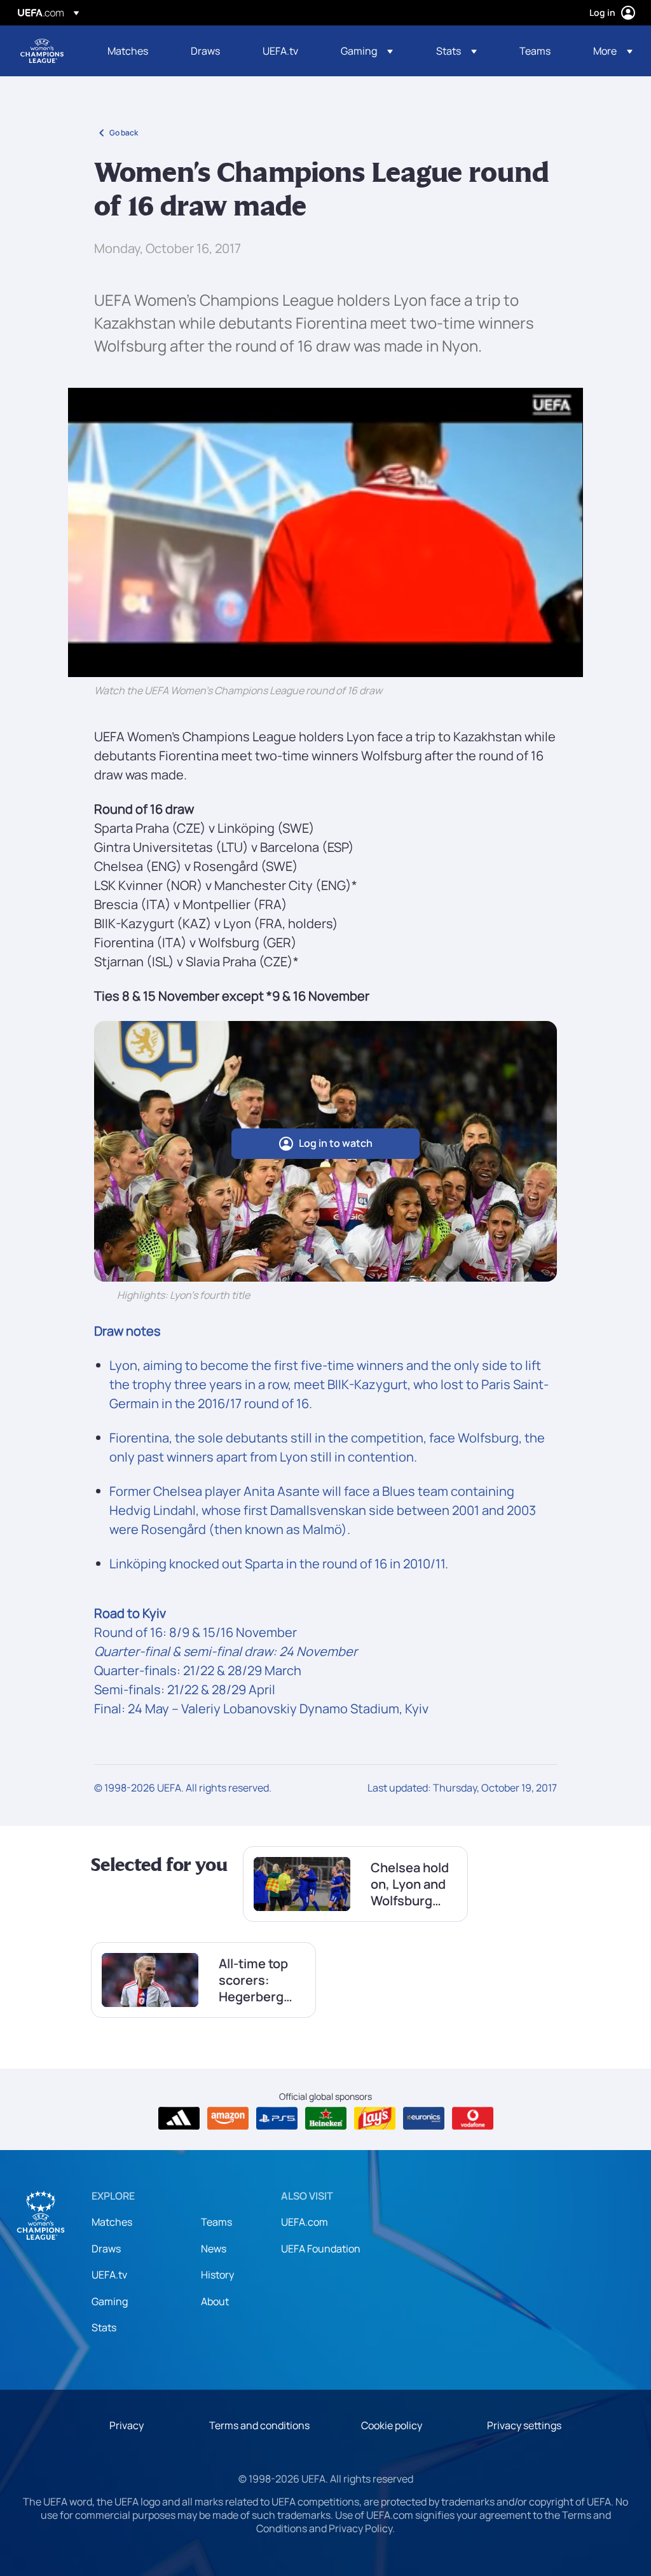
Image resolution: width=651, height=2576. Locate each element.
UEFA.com (305, 2222)
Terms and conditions (259, 2425)
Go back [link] (124, 133)
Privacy (127, 2425)
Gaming (110, 2301)
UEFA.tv (109, 2275)
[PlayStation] (277, 2118)
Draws (106, 2249)
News (214, 2249)
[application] (325, 532)
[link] (128, 51)
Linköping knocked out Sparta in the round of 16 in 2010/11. (279, 1564)
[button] (367, 51)
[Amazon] (228, 2118)
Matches (112, 2222)
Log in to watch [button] (336, 1143)
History (217, 2275)
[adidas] (179, 2118)
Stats (104, 2327)
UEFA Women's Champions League (42, 51)
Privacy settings (524, 2425)
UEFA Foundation (321, 2249)
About (215, 2301)
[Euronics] (424, 2118)
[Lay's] (375, 2118)
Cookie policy (392, 2425)
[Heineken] (326, 2118)
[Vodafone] (473, 2118)
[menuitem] (133, 51)
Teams (216, 2222)
